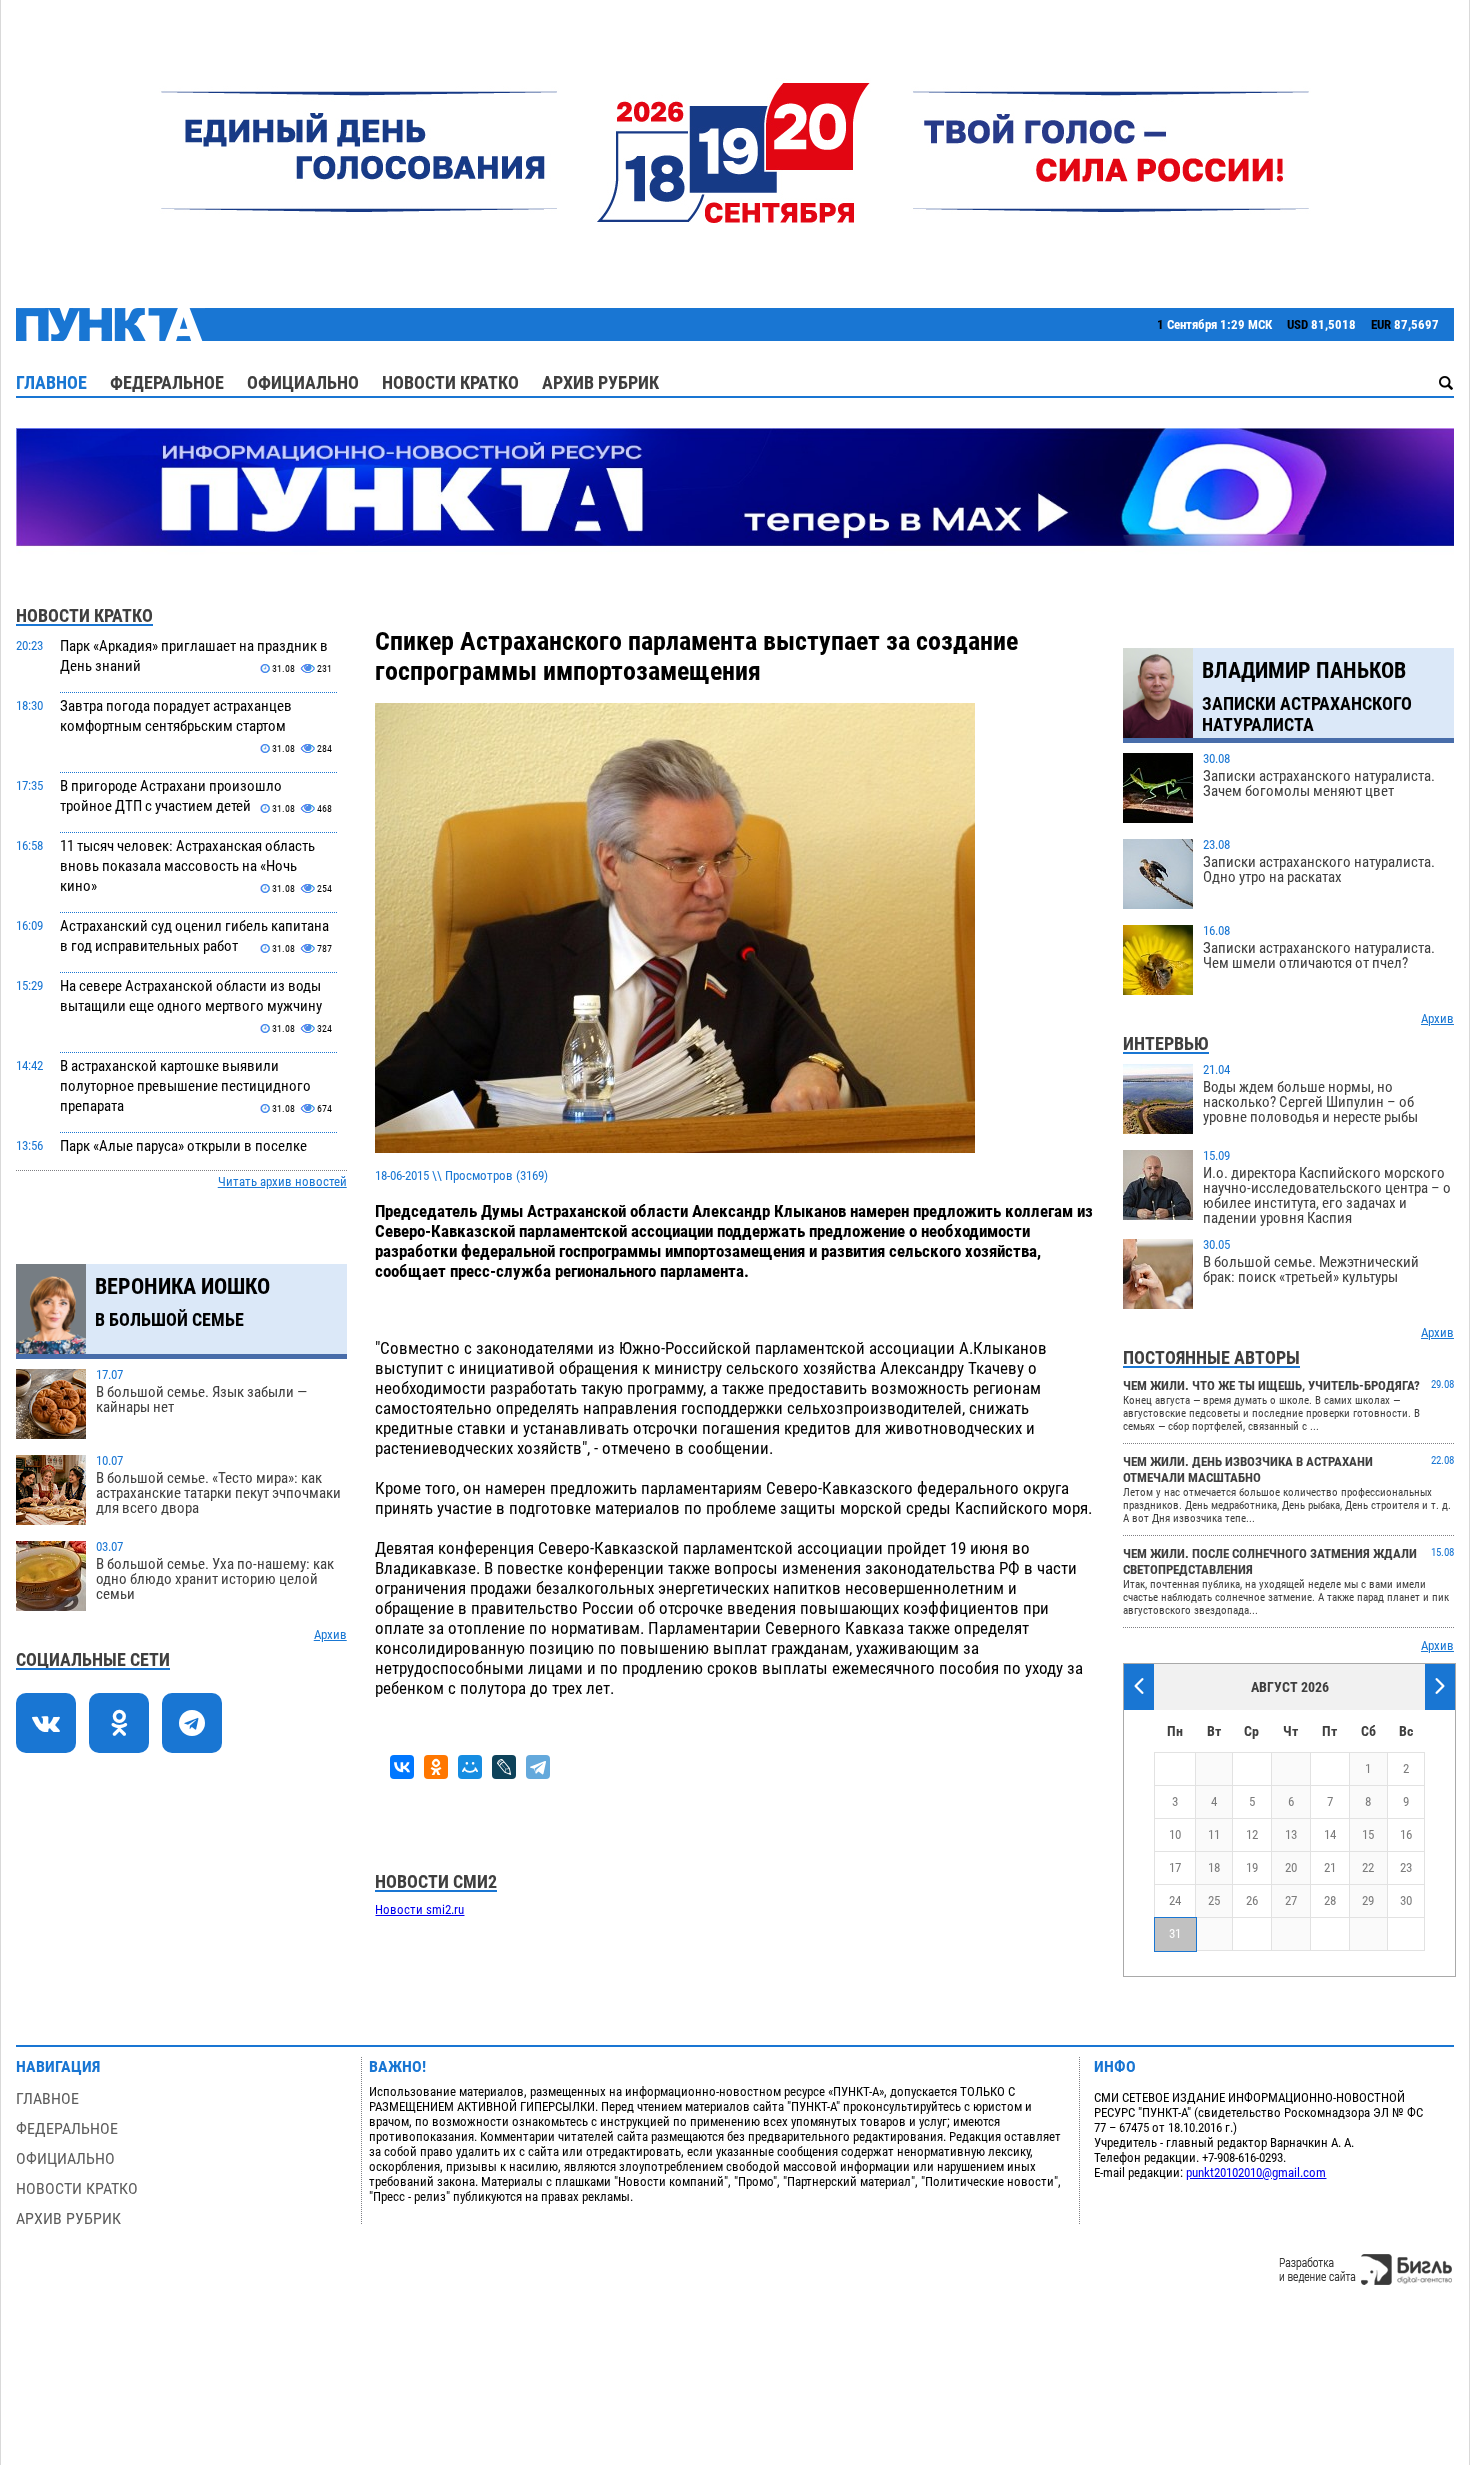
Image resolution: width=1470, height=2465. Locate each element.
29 (1368, 1900)
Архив (330, 1634)
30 (1406, 1900)
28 (1330, 1900)
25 (1214, 1900)
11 (1214, 1834)
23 (1406, 1867)
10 (1175, 1834)
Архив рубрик (600, 382)
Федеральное (167, 382)
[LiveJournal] (504, 1767)
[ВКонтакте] (402, 1767)
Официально (303, 382)
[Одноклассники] (436, 1767)
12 (1252, 1834)
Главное (51, 382)
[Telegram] (538, 1767)
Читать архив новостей (282, 1181)
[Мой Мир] (470, 1767)
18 (1214, 1867)
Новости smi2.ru (419, 1909)
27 (1291, 1900)
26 (1252, 1900)
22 (1368, 1867)
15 (1368, 1834)
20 (1291, 1867)
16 (1406, 1834)
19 (1252, 1867)
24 (1175, 1900)
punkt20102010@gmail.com (1256, 2172)
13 (1291, 1834)
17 (1175, 1867)
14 (1330, 1834)
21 (1330, 1867)
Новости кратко (450, 382)
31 (1175, 1933)
